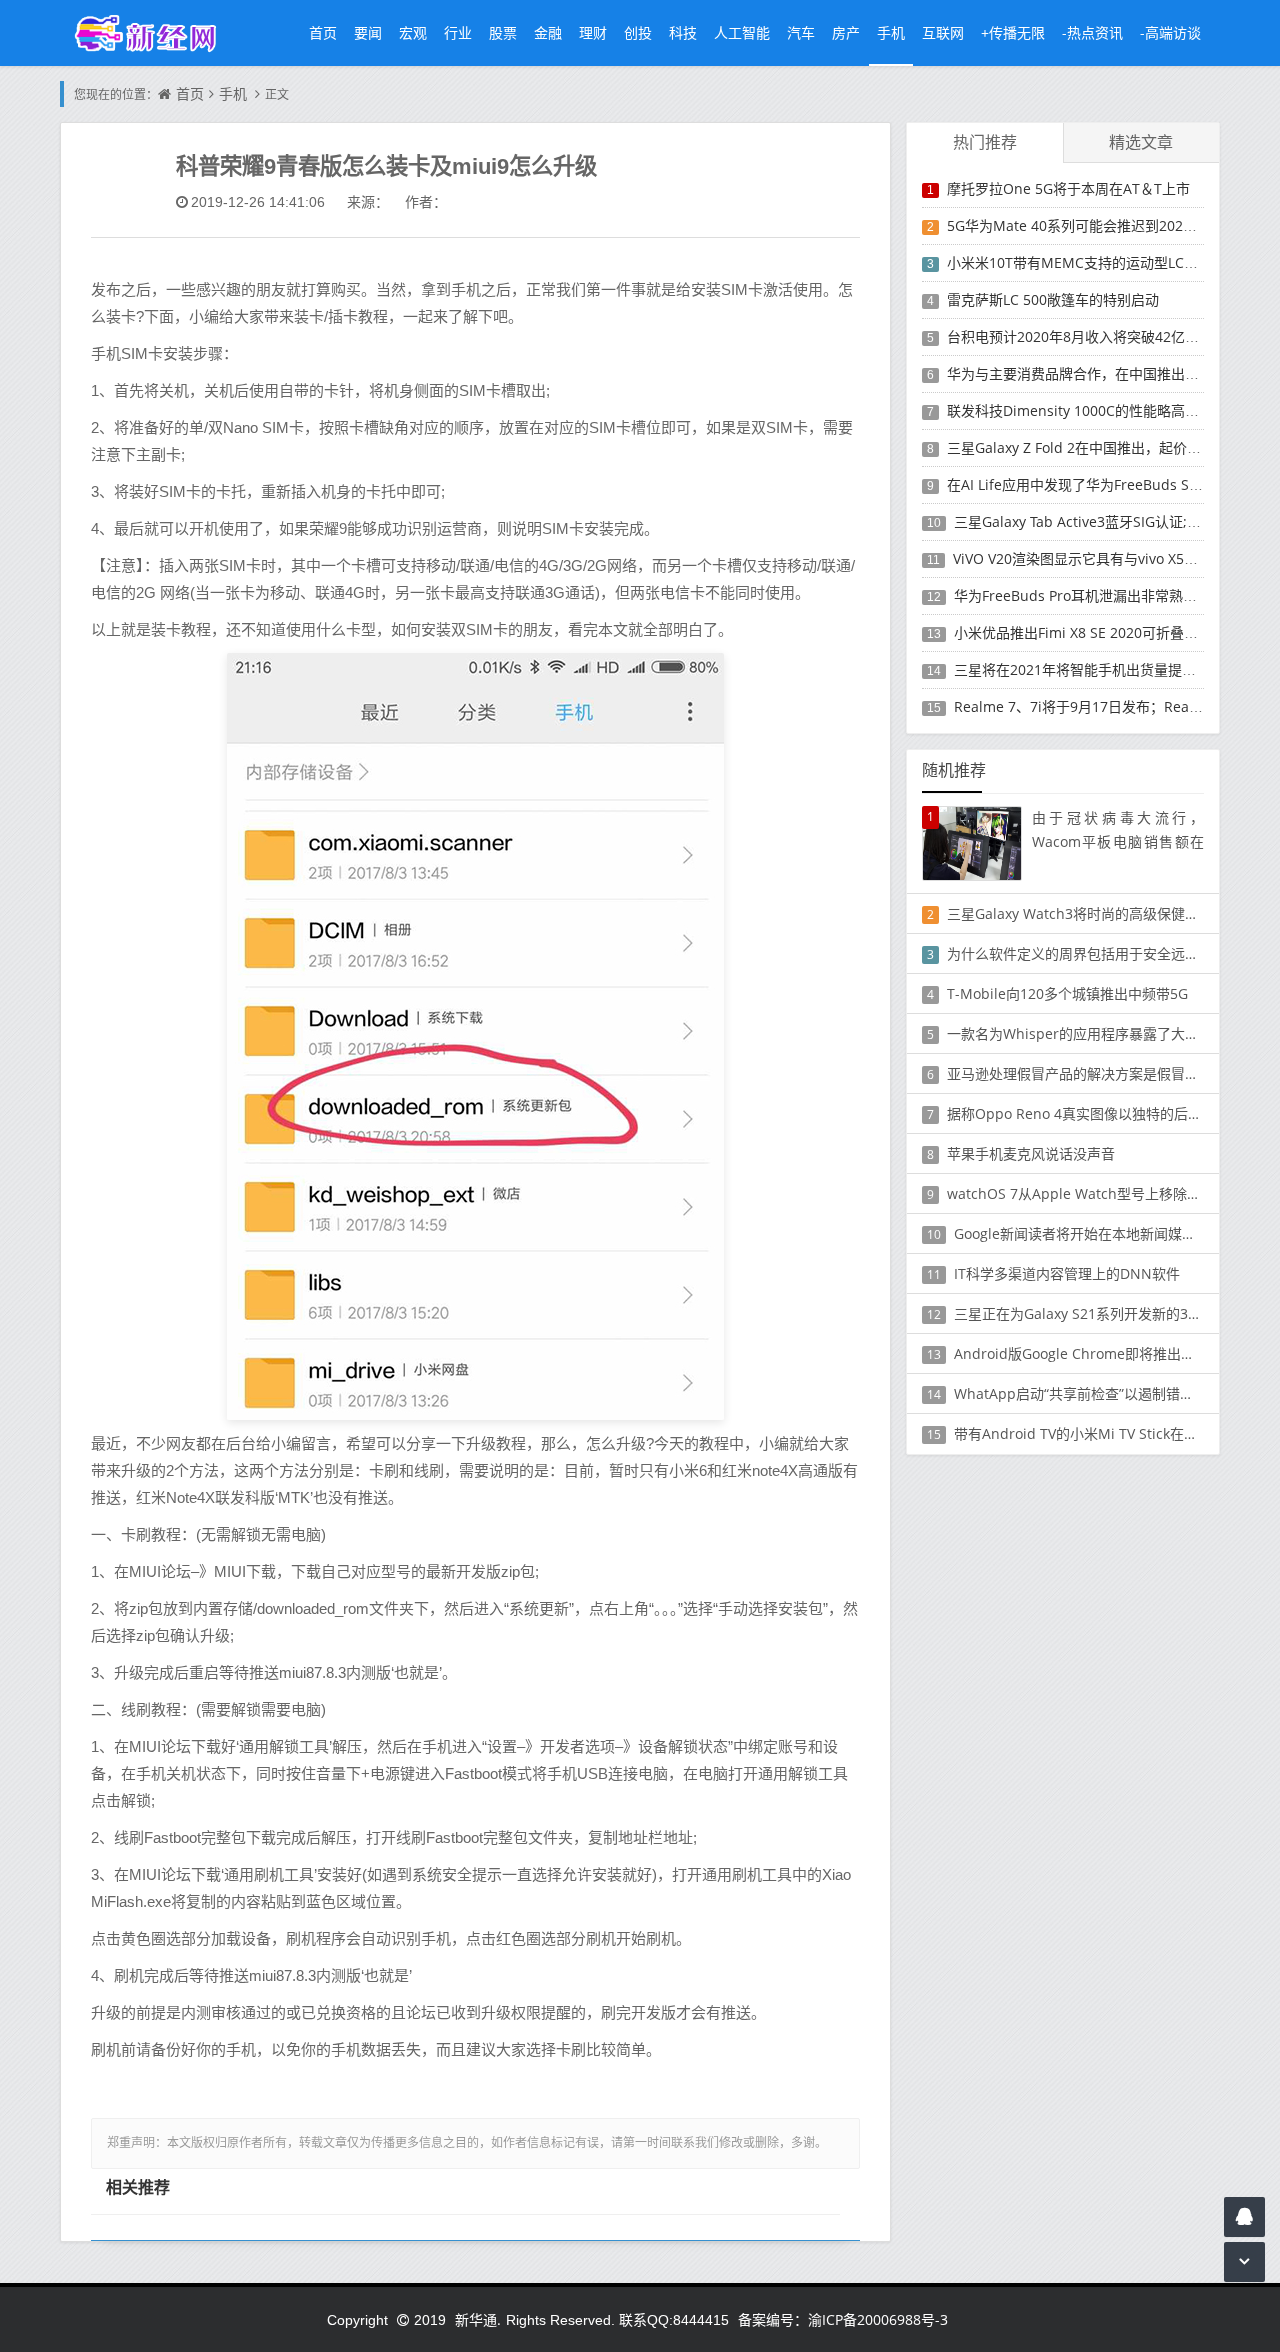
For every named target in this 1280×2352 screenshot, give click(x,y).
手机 (891, 32)
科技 (683, 32)
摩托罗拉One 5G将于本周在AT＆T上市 (1068, 188)
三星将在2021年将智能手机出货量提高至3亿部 (1100, 669)
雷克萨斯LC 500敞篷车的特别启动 (1053, 299)
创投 (638, 32)
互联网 (943, 32)
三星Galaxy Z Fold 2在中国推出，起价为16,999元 (1102, 447)
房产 (846, 32)
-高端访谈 (1170, 32)
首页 (323, 32)
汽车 (801, 32)
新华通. (478, 2319)
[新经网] (156, 32)
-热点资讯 (1092, 32)
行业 (458, 32)
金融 (548, 32)
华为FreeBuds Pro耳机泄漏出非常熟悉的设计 (1096, 595)
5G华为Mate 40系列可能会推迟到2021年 (1076, 225)
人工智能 (742, 32)
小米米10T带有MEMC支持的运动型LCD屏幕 (1084, 262)
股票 (503, 32)
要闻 (368, 32)
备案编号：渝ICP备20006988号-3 (843, 2319)
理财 (593, 32)
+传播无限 (1013, 32)
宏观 (413, 32)
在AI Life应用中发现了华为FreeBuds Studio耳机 (1099, 484)
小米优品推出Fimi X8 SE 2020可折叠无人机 (1090, 632)
